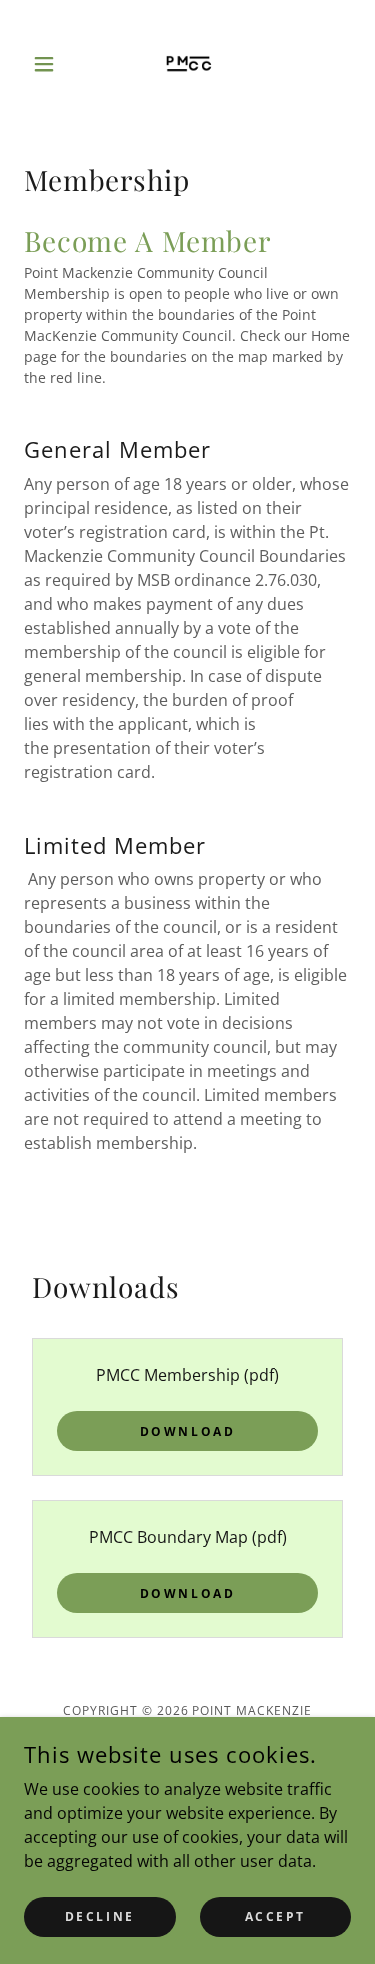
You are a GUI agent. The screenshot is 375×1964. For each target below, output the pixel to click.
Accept (275, 1916)
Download (188, 1431)
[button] (48, 64)
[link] (188, 64)
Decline (100, 1916)
